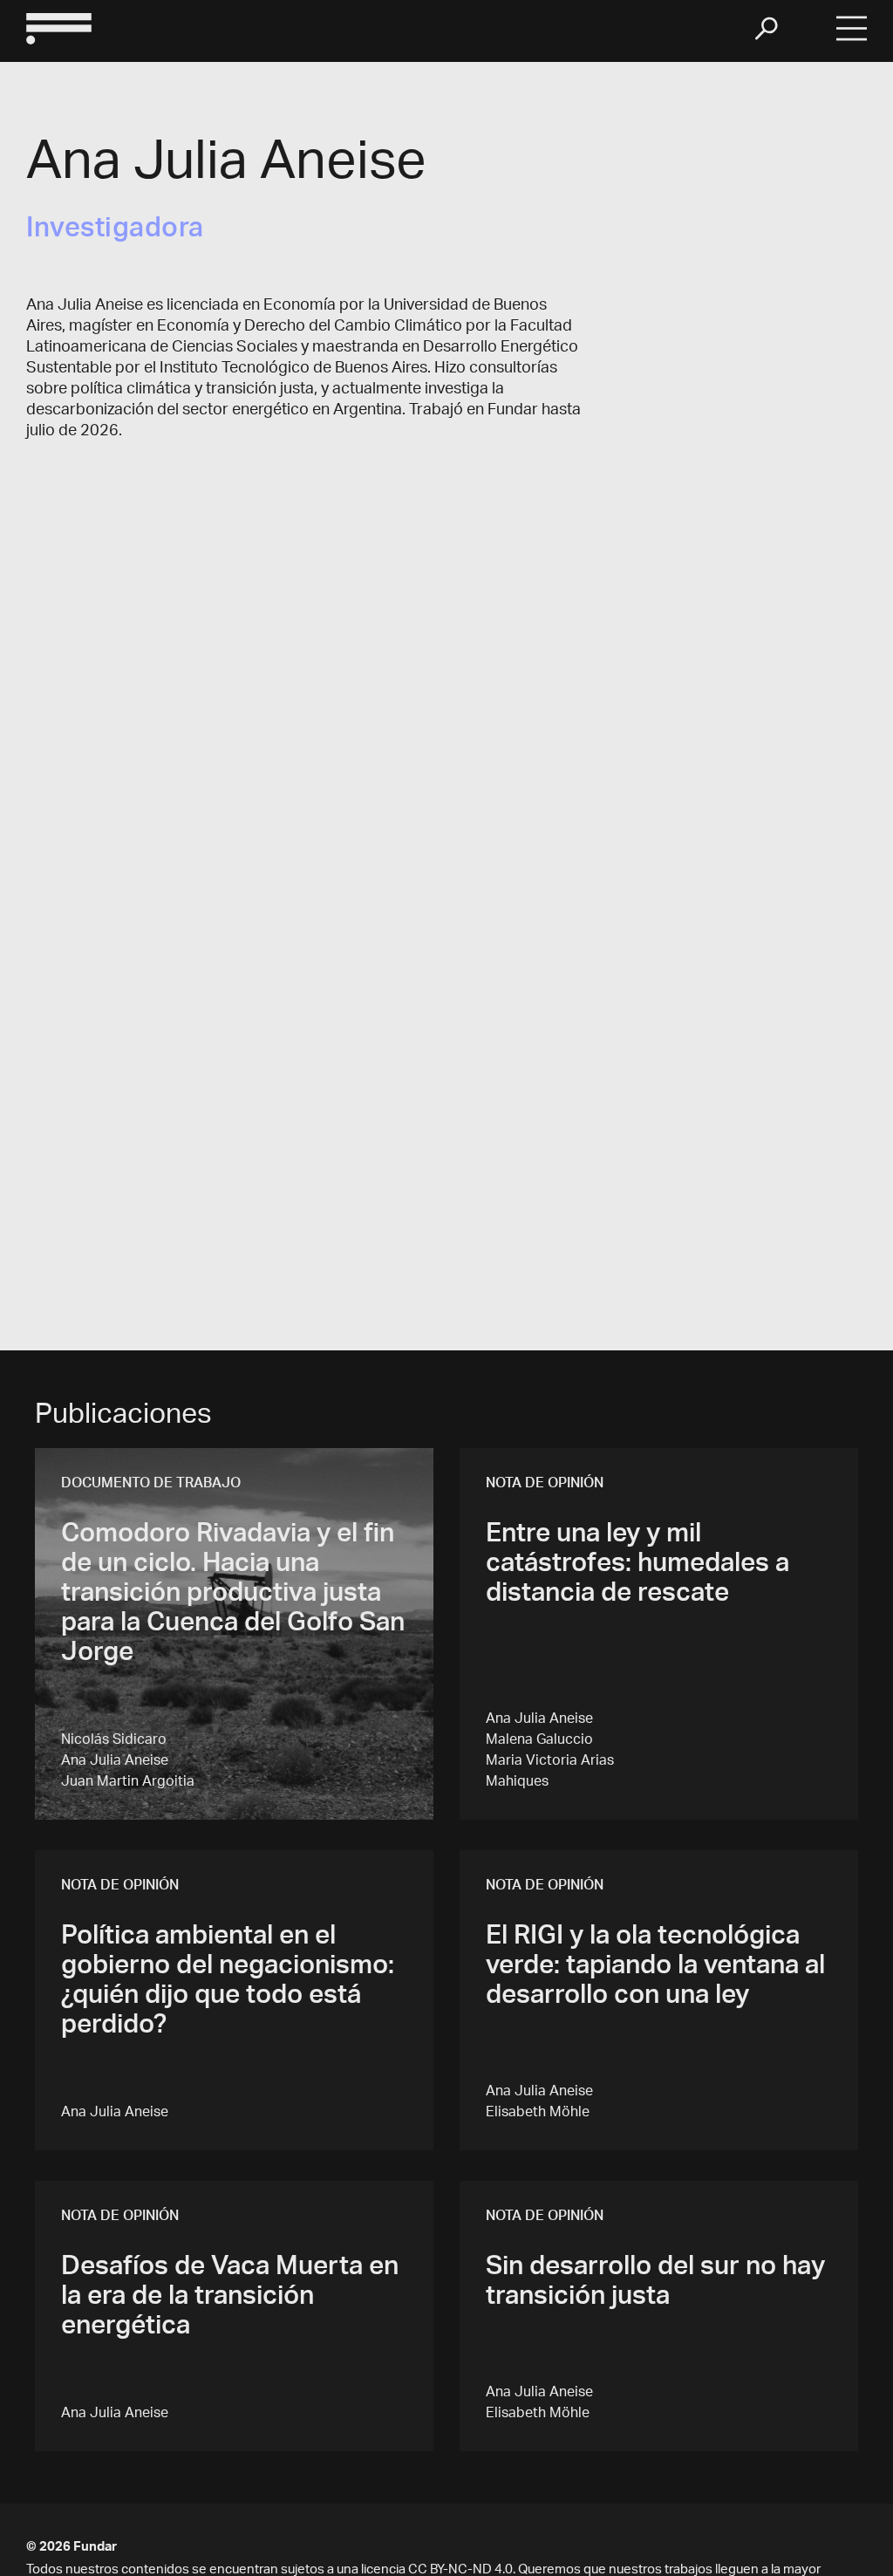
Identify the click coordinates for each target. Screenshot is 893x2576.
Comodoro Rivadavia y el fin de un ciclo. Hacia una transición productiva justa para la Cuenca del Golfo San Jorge (233, 1595)
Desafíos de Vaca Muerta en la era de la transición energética (230, 2299)
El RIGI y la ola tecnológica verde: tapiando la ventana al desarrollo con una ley (655, 1968)
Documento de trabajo (151, 1485)
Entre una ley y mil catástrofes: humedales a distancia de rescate (637, 1566)
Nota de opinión (545, 1485)
